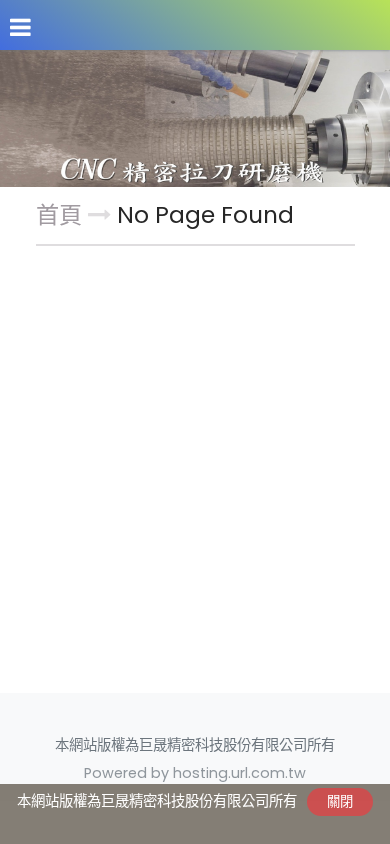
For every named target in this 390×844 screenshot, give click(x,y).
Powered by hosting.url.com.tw (195, 773)
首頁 (59, 215)
